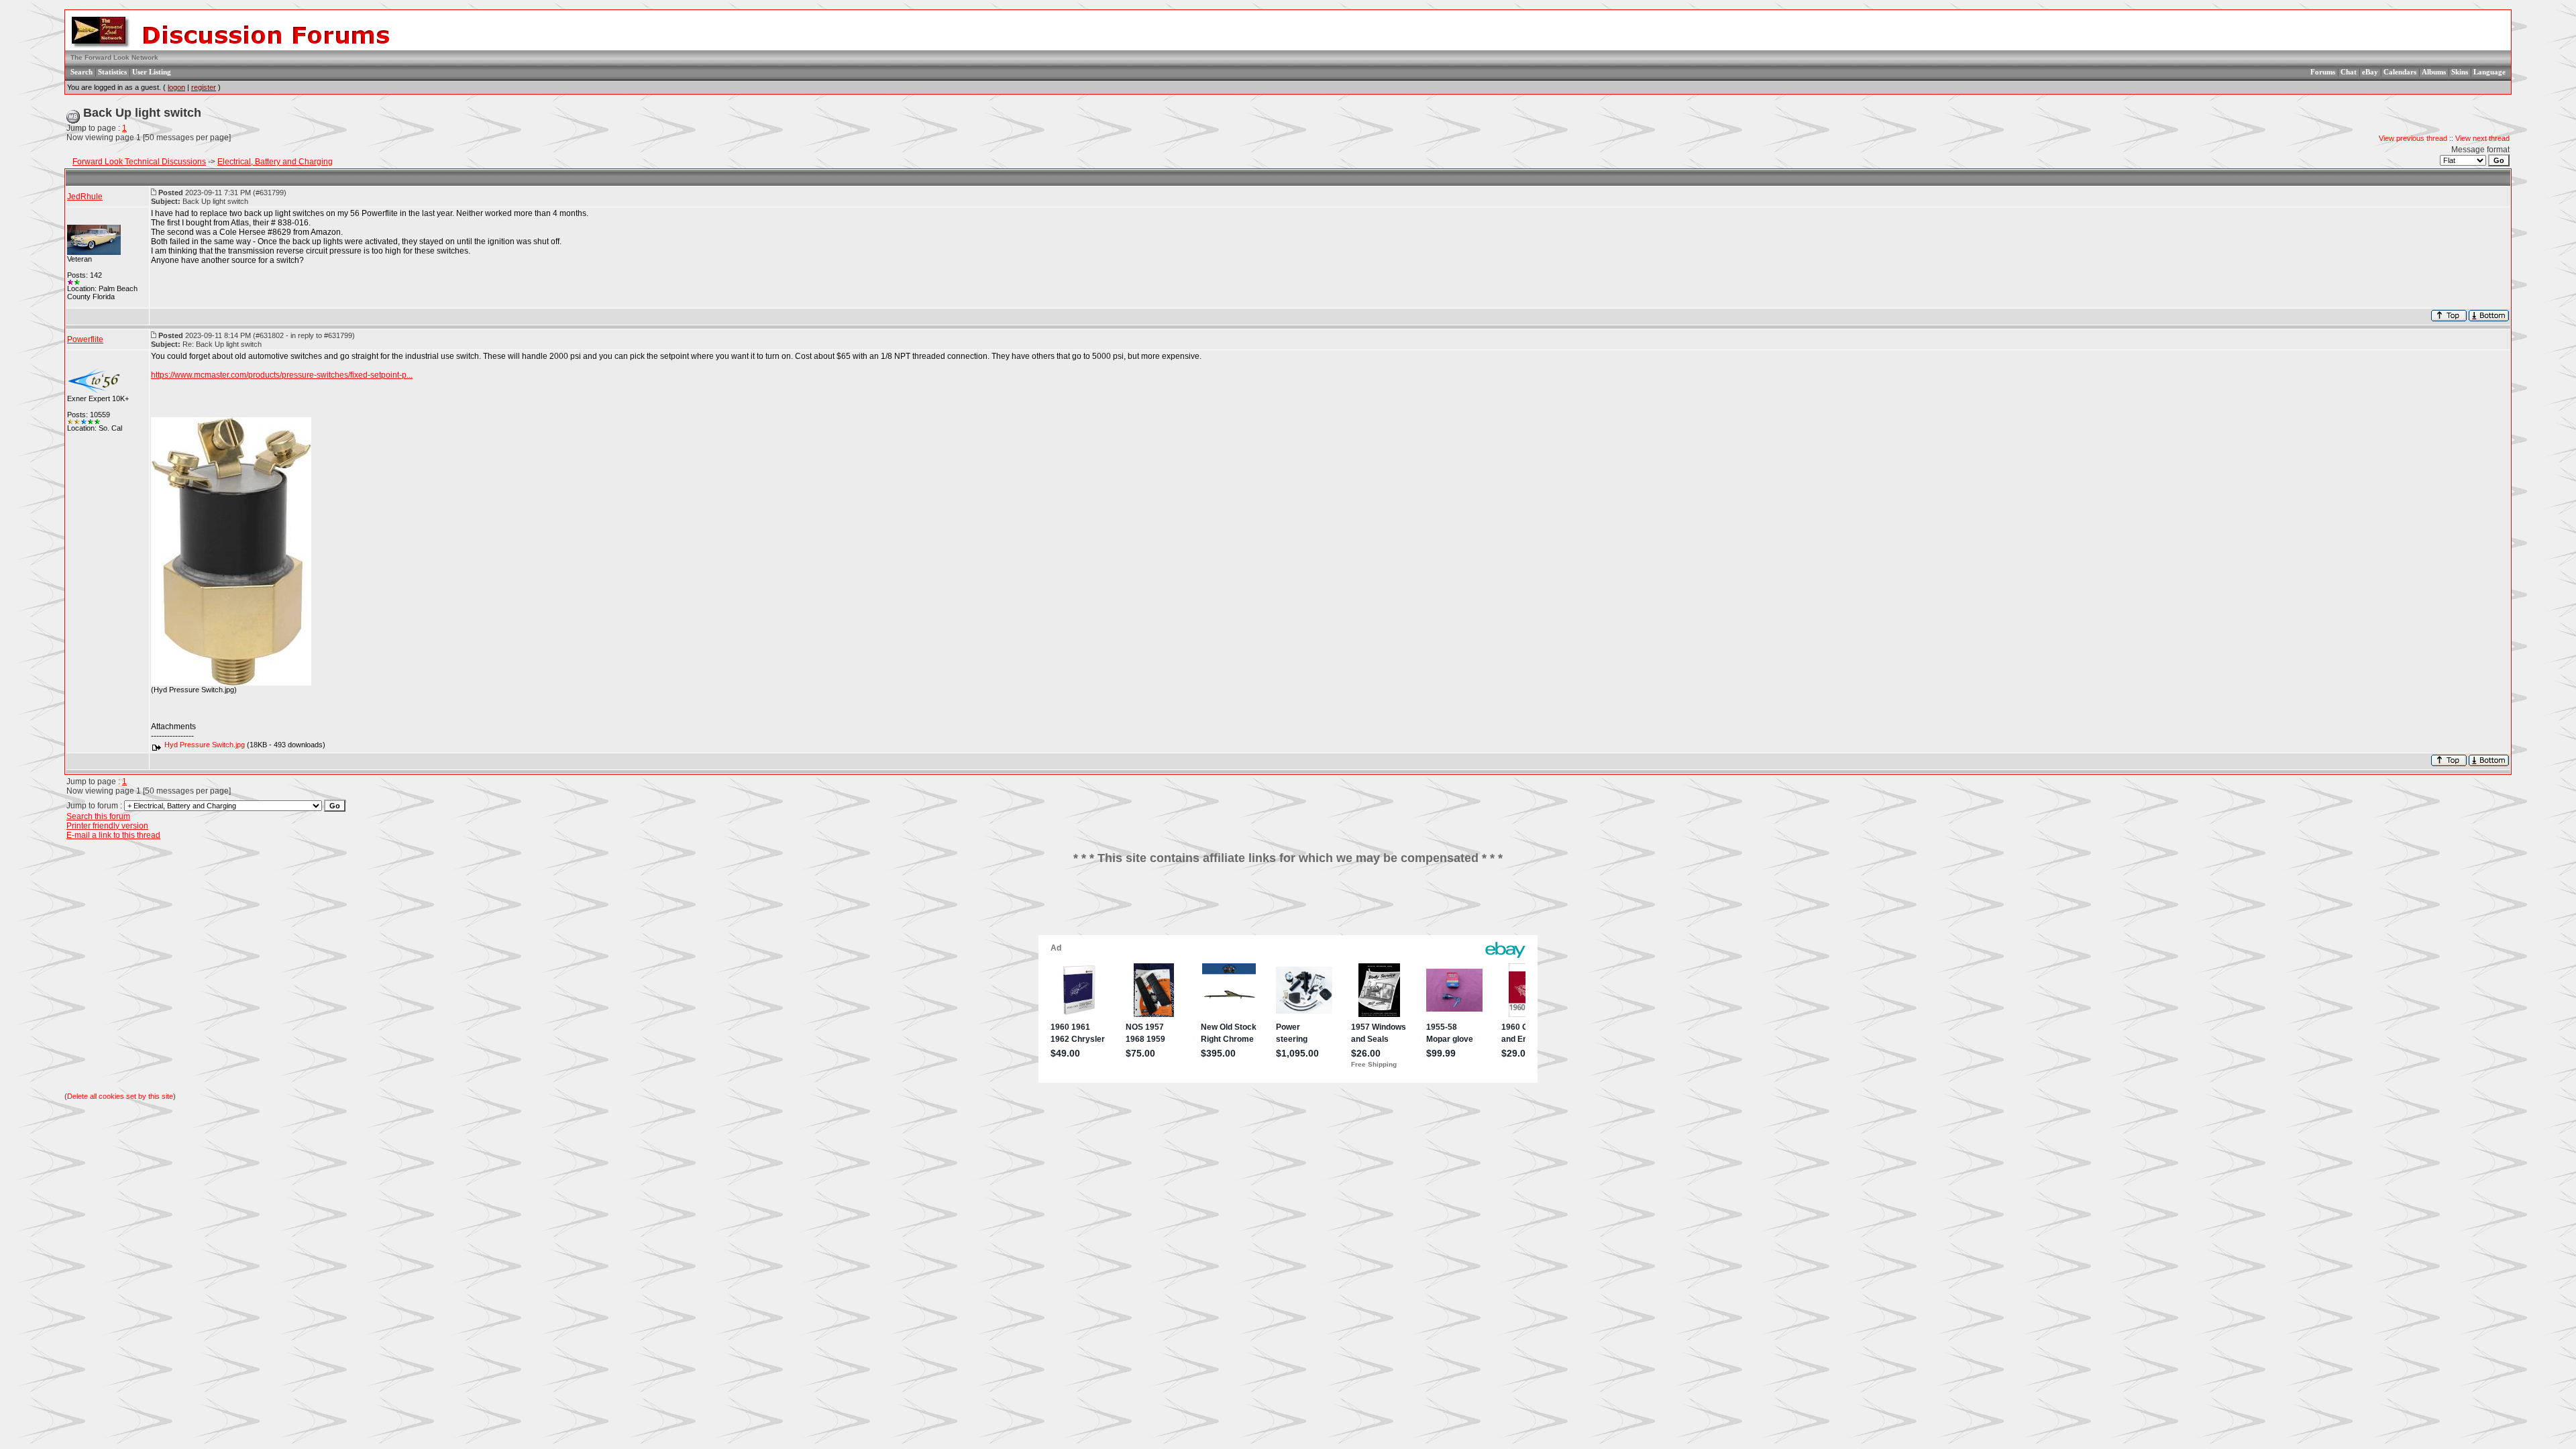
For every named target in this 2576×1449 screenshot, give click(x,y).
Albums (2434, 72)
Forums (2323, 72)
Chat (2349, 72)
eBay (2370, 72)
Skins (2460, 72)
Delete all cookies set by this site (120, 1096)
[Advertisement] (1288, 905)
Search (82, 72)
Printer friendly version (107, 826)
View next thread (2482, 138)
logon (176, 87)
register (204, 87)
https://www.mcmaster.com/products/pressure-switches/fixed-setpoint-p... (282, 375)
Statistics (112, 72)
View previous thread (2413, 138)
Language (2489, 72)
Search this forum (98, 816)
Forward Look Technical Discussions (139, 162)
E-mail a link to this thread (113, 835)
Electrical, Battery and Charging (275, 162)
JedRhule (85, 197)
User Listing (152, 72)
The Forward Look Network (114, 57)
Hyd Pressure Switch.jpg (205, 745)
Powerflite (85, 339)
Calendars (2400, 72)
